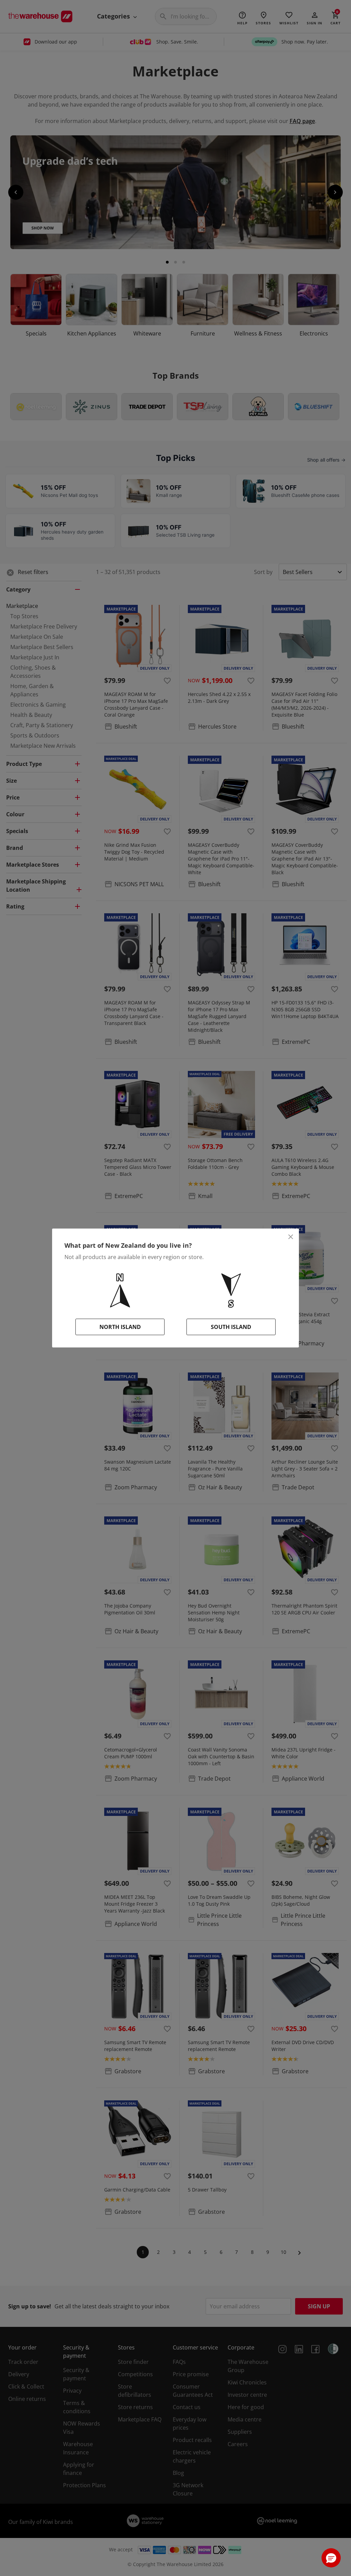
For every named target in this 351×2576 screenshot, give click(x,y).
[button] (331, 2558)
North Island (120, 1327)
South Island (231, 1327)
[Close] (291, 1237)
